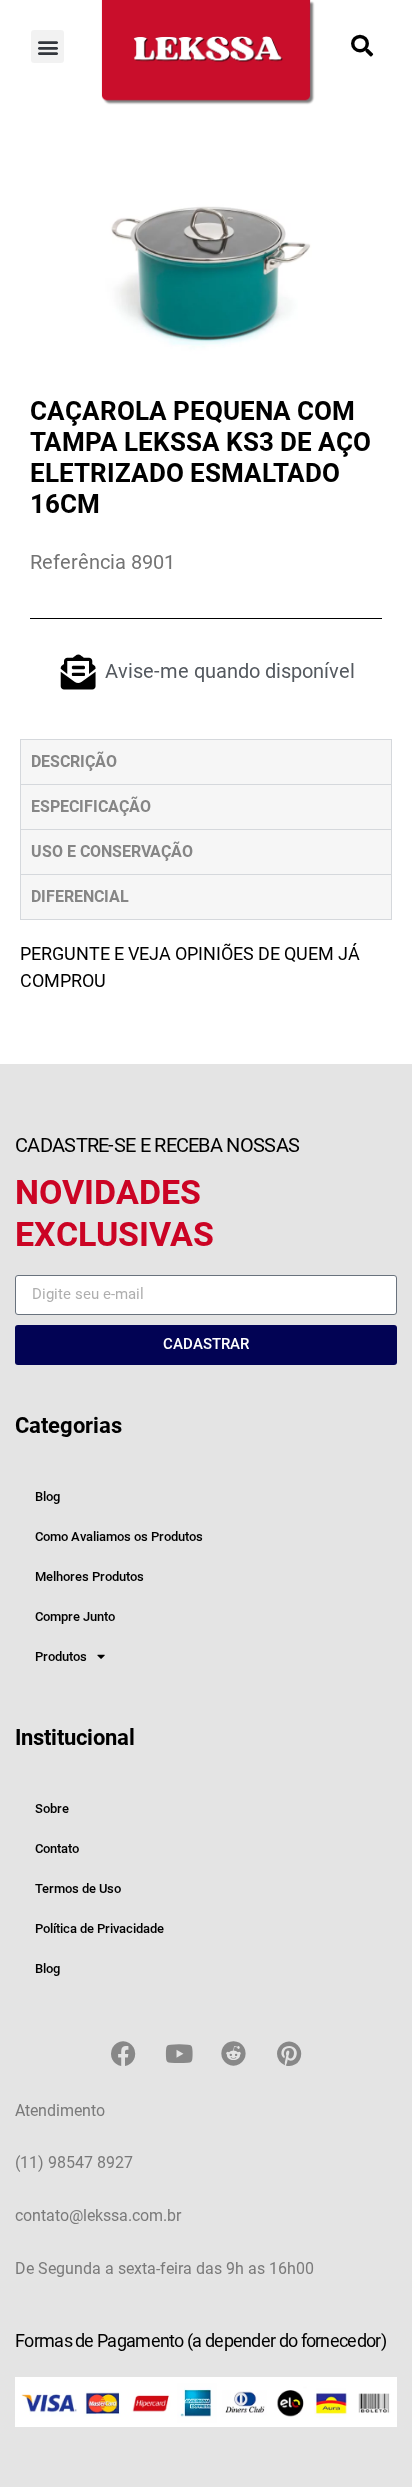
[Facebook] (124, 2054)
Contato (57, 1848)
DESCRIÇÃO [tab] (74, 761)
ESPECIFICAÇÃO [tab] (91, 806)
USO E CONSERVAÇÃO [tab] (112, 851)
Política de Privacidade (99, 1928)
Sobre (52, 1808)
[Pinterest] (289, 2054)
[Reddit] (234, 2054)
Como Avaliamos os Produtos (119, 1536)
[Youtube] (179, 2054)
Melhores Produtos (89, 1576)
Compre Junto (75, 1616)
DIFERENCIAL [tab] (80, 896)
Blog (47, 1496)
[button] (47, 46)
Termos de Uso (78, 1888)
